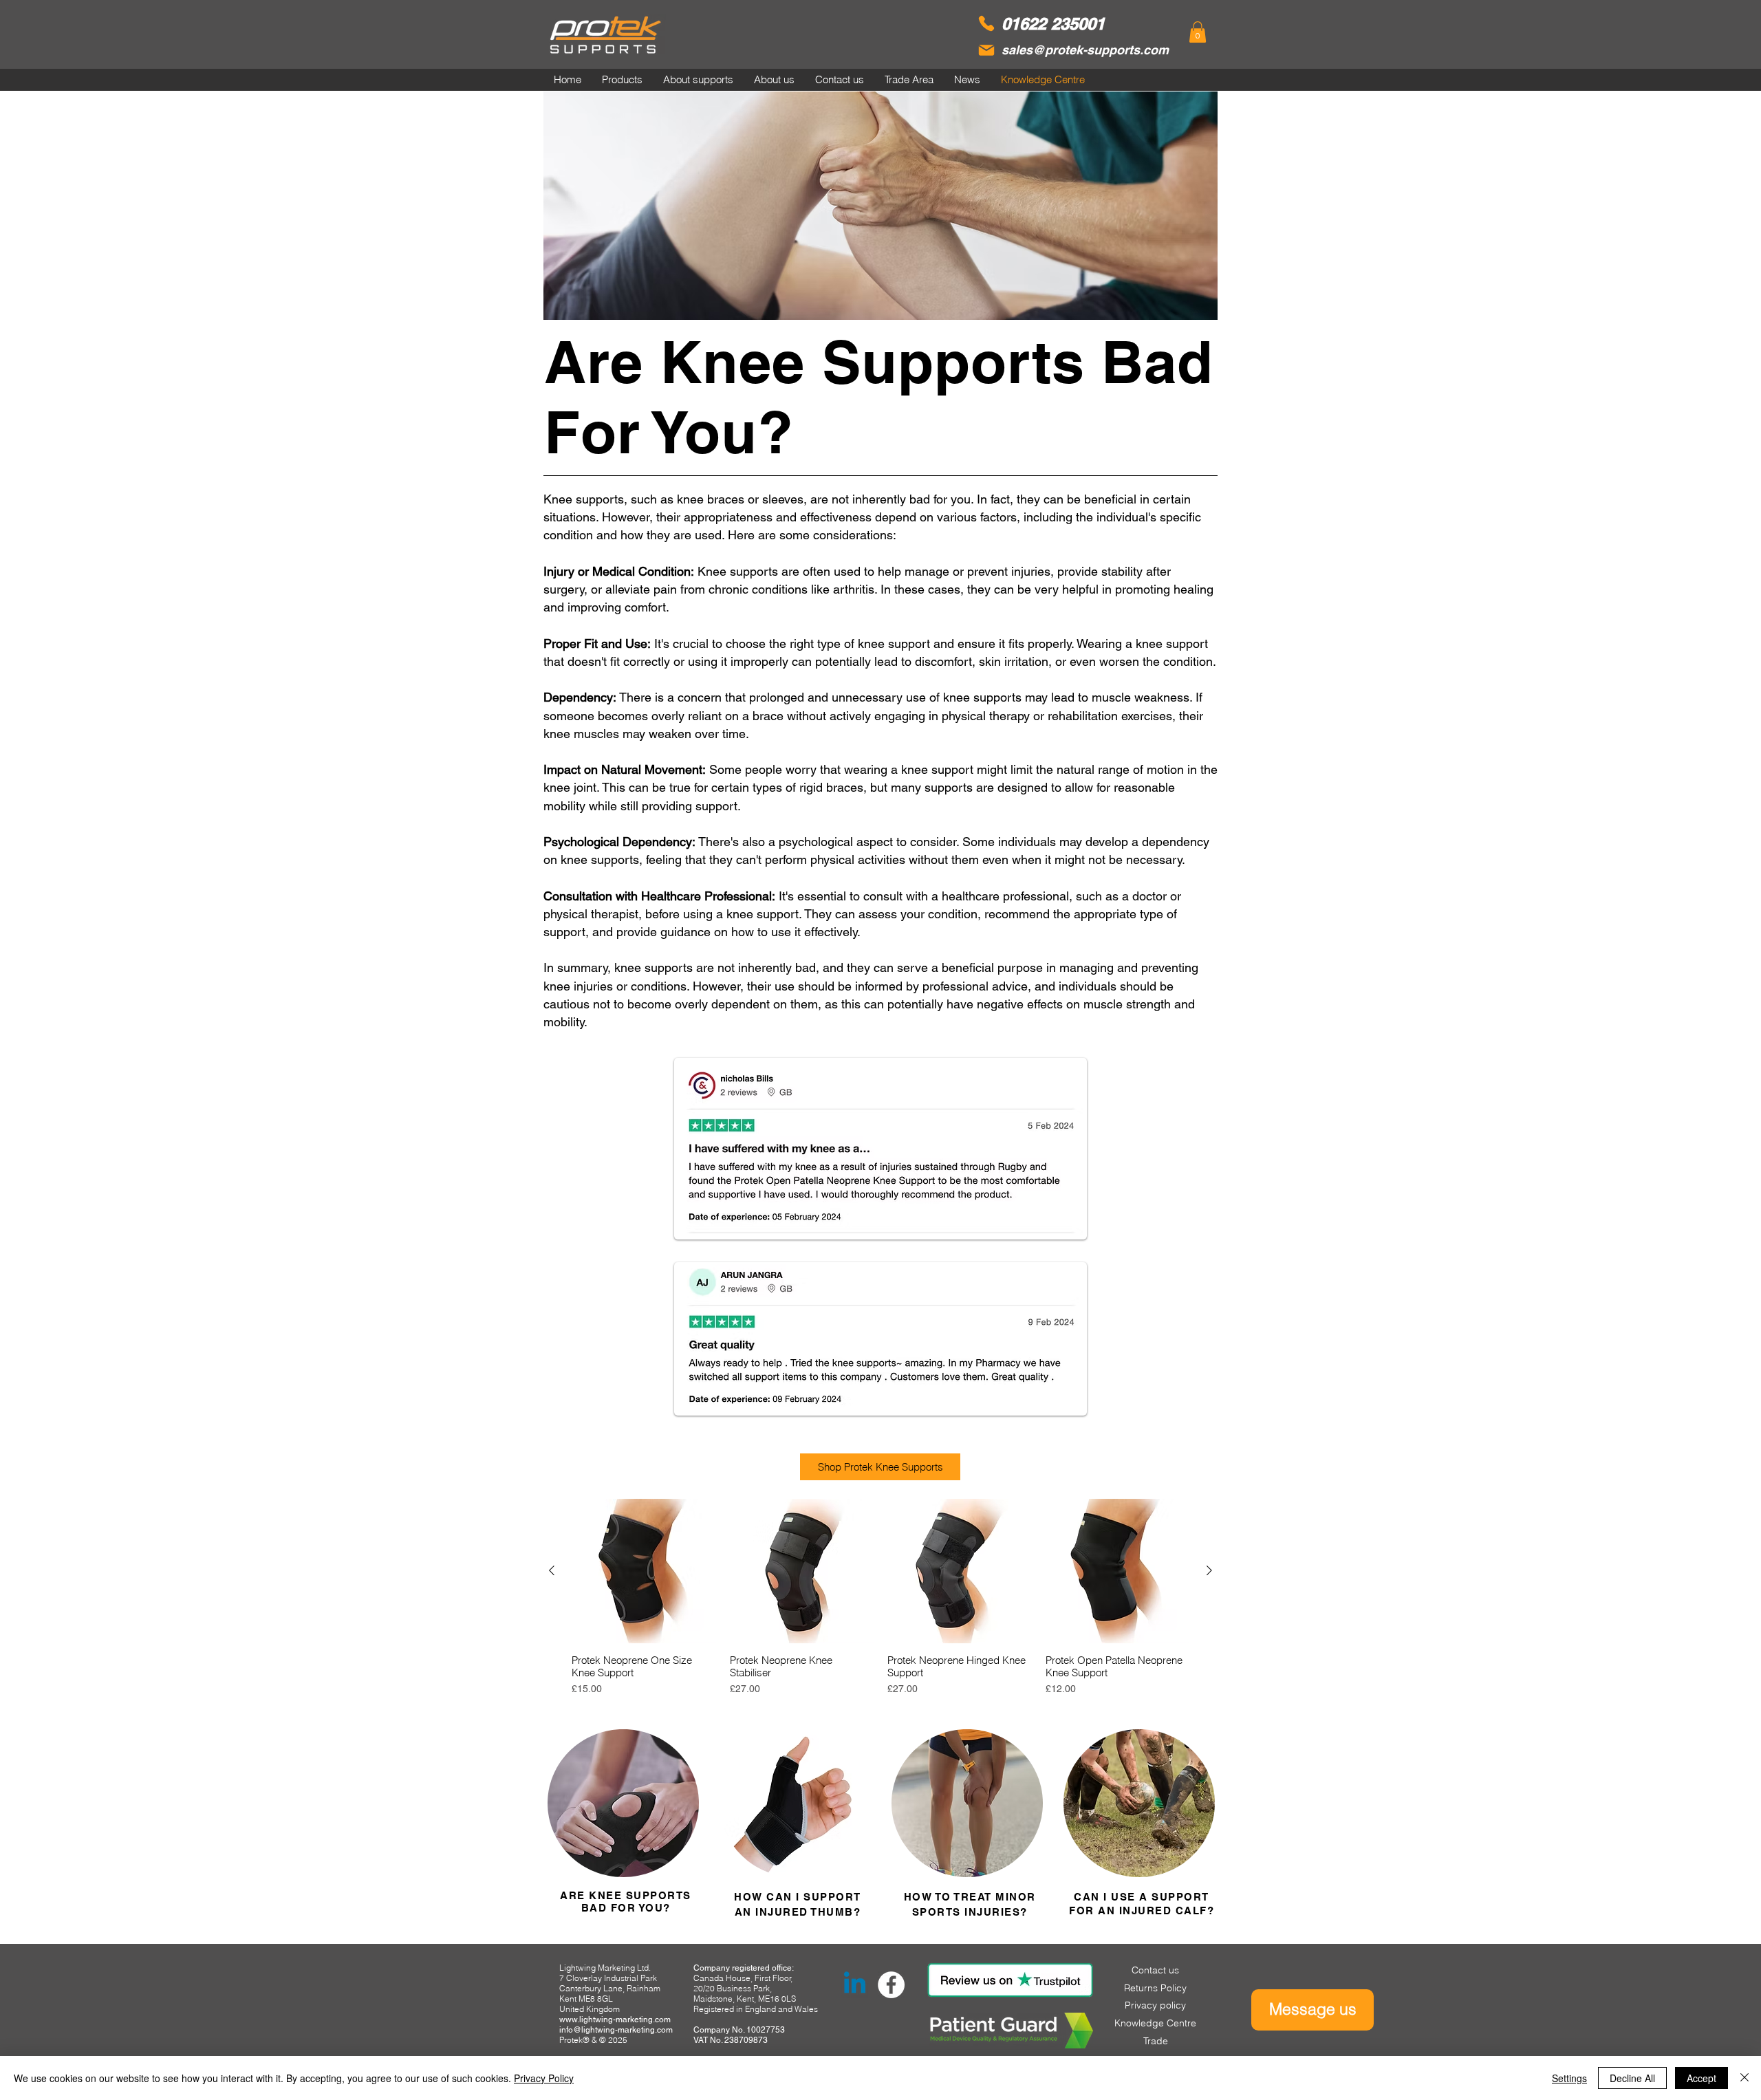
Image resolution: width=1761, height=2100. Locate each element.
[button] (1198, 32)
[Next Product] (1209, 1570)
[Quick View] (644, 1571)
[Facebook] (891, 1985)
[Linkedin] (855, 1985)
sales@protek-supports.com (1085, 50)
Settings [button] (1569, 2078)
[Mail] (986, 50)
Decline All (1632, 2078)
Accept (1701, 2078)
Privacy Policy (544, 2078)
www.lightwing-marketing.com (615, 2020)
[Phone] (986, 23)
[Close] (1744, 2078)
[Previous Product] (552, 1570)
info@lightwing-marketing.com (616, 2030)
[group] (880, 1598)
